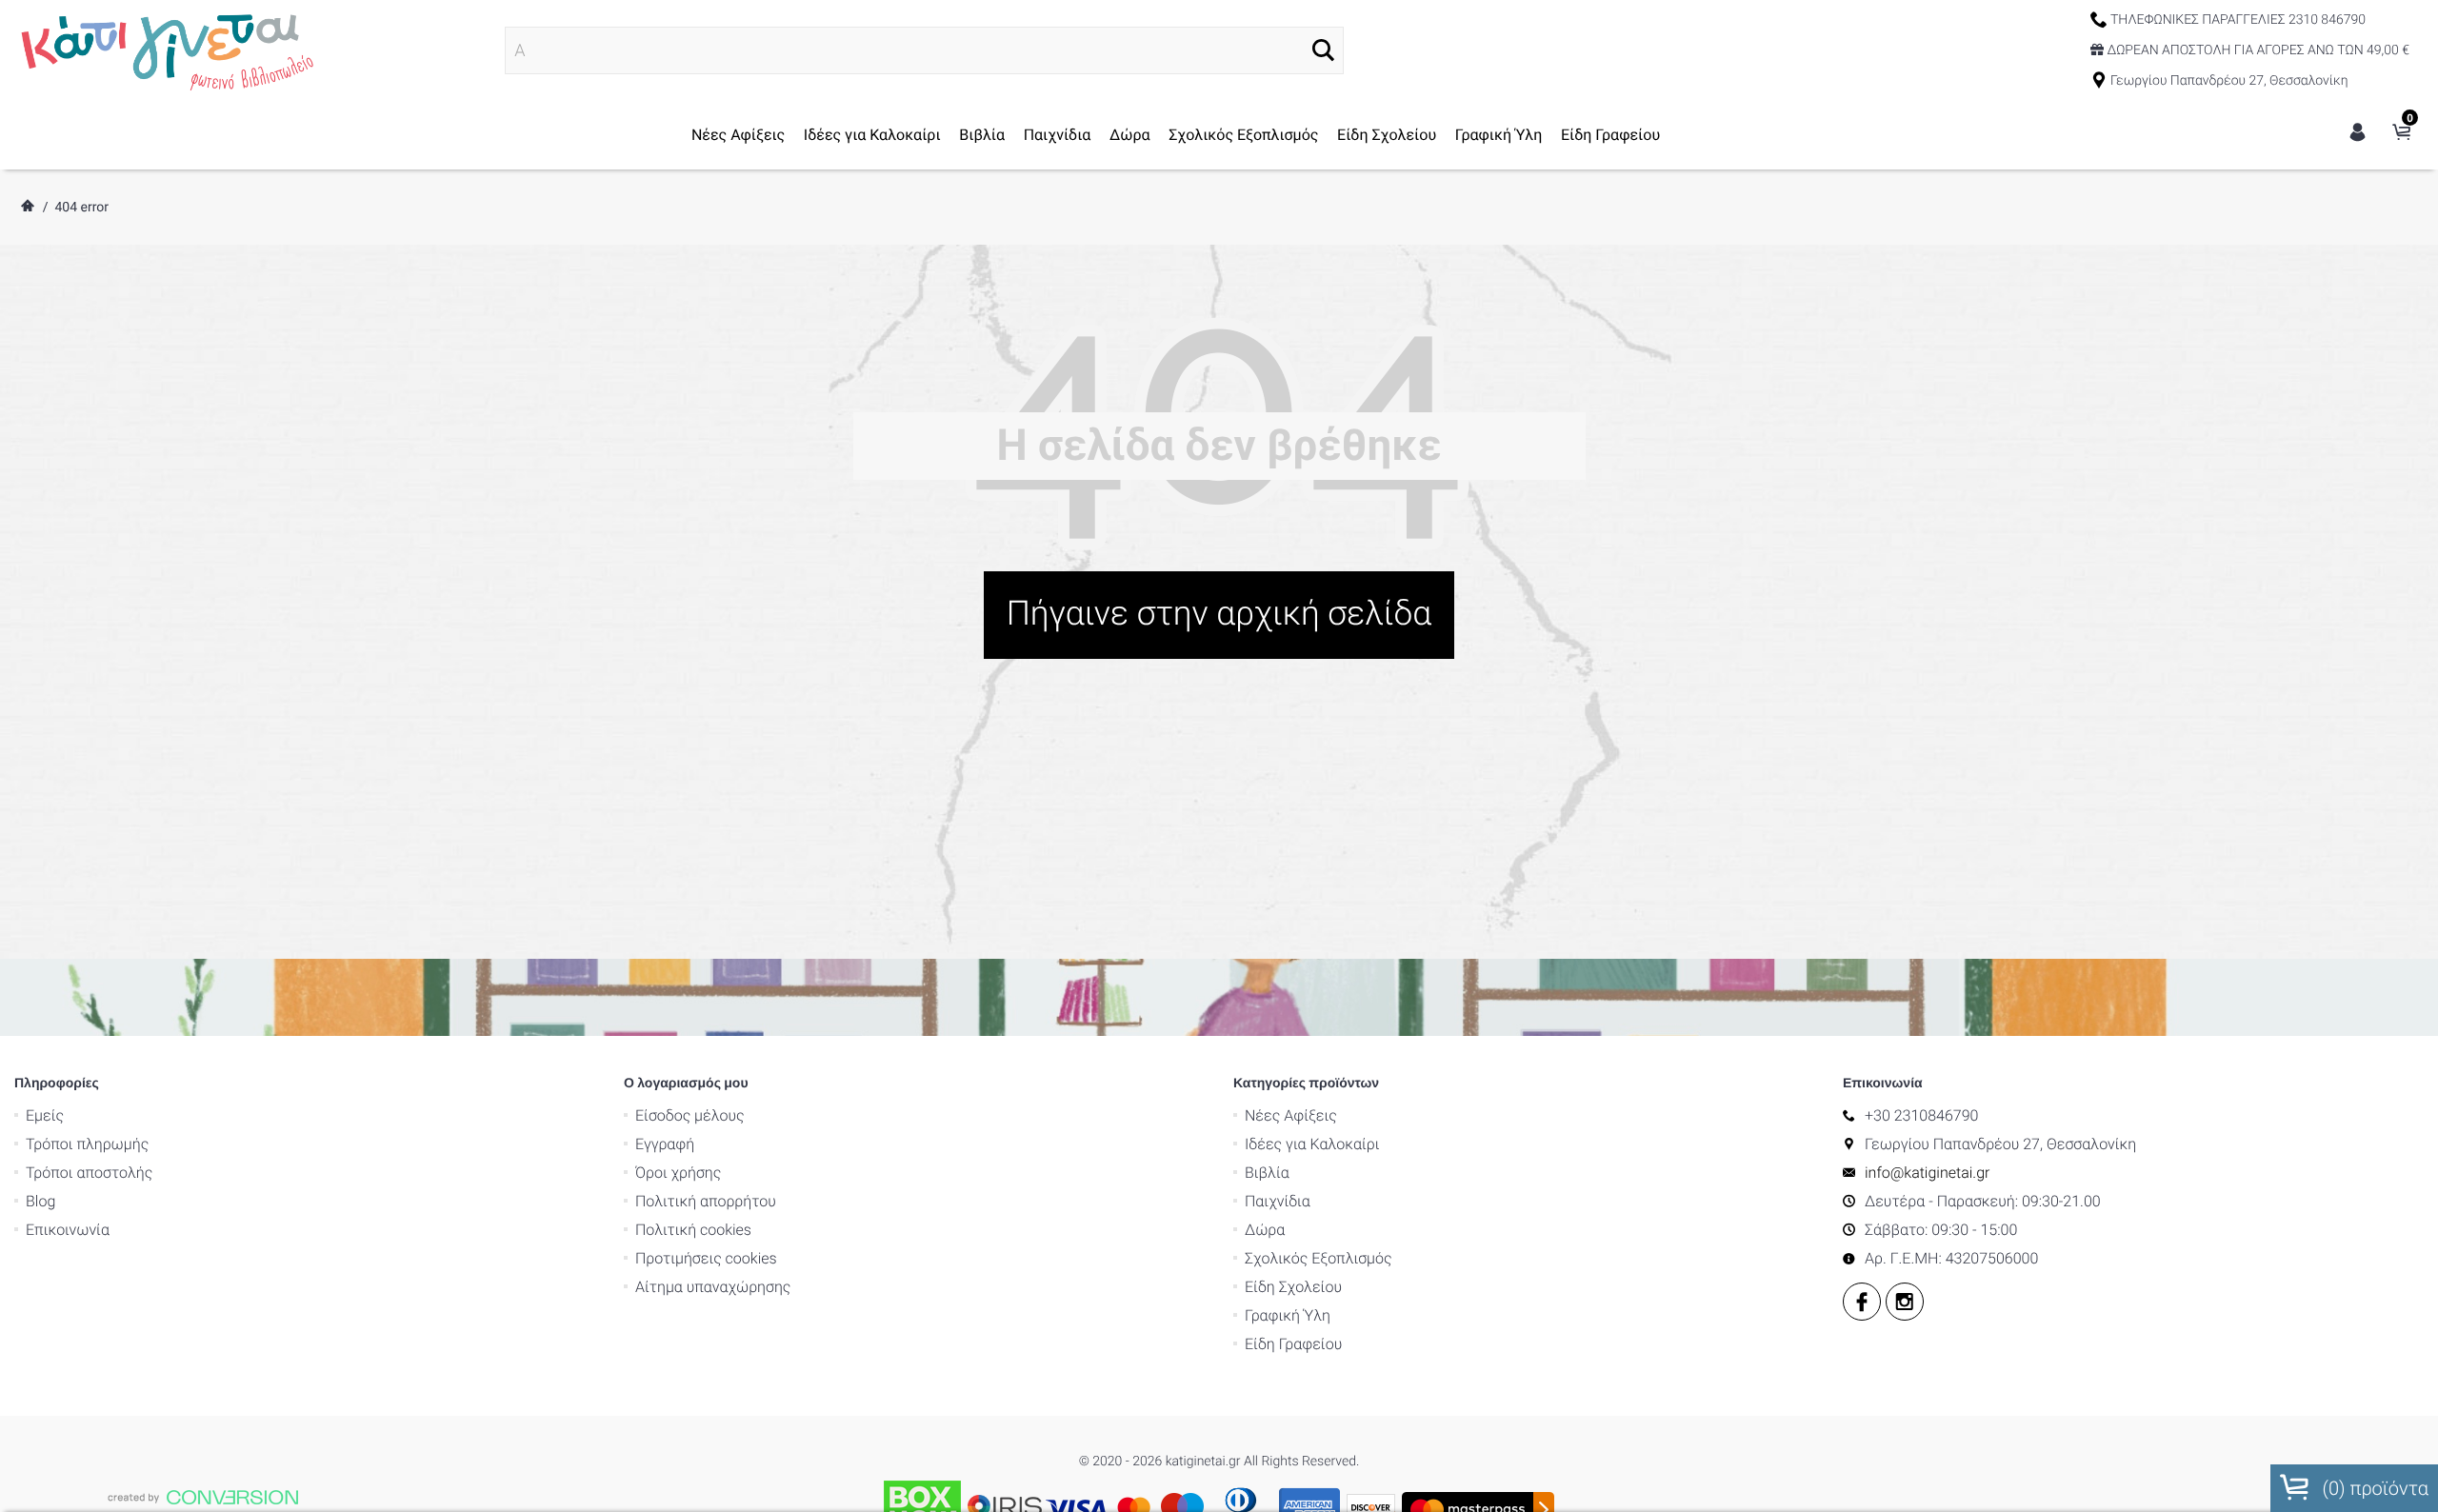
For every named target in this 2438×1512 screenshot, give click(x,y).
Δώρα (1130, 135)
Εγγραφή (665, 1144)
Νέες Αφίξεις (738, 135)
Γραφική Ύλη (1499, 135)
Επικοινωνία (68, 1230)
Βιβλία (982, 135)
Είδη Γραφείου (1610, 135)
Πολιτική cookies (693, 1230)
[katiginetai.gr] (165, 50)
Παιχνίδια (1058, 135)
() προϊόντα (2373, 1488)
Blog (40, 1201)
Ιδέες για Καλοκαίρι (872, 135)
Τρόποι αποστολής (89, 1173)
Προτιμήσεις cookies (706, 1258)
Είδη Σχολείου (1387, 135)
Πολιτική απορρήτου (706, 1201)
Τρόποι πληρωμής (87, 1144)
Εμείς (45, 1115)
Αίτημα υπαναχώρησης (713, 1287)
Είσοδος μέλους (690, 1115)
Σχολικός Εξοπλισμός (1243, 135)
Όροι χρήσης (678, 1173)
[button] (1323, 50)
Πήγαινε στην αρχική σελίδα (1219, 613)
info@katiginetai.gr (1927, 1173)
